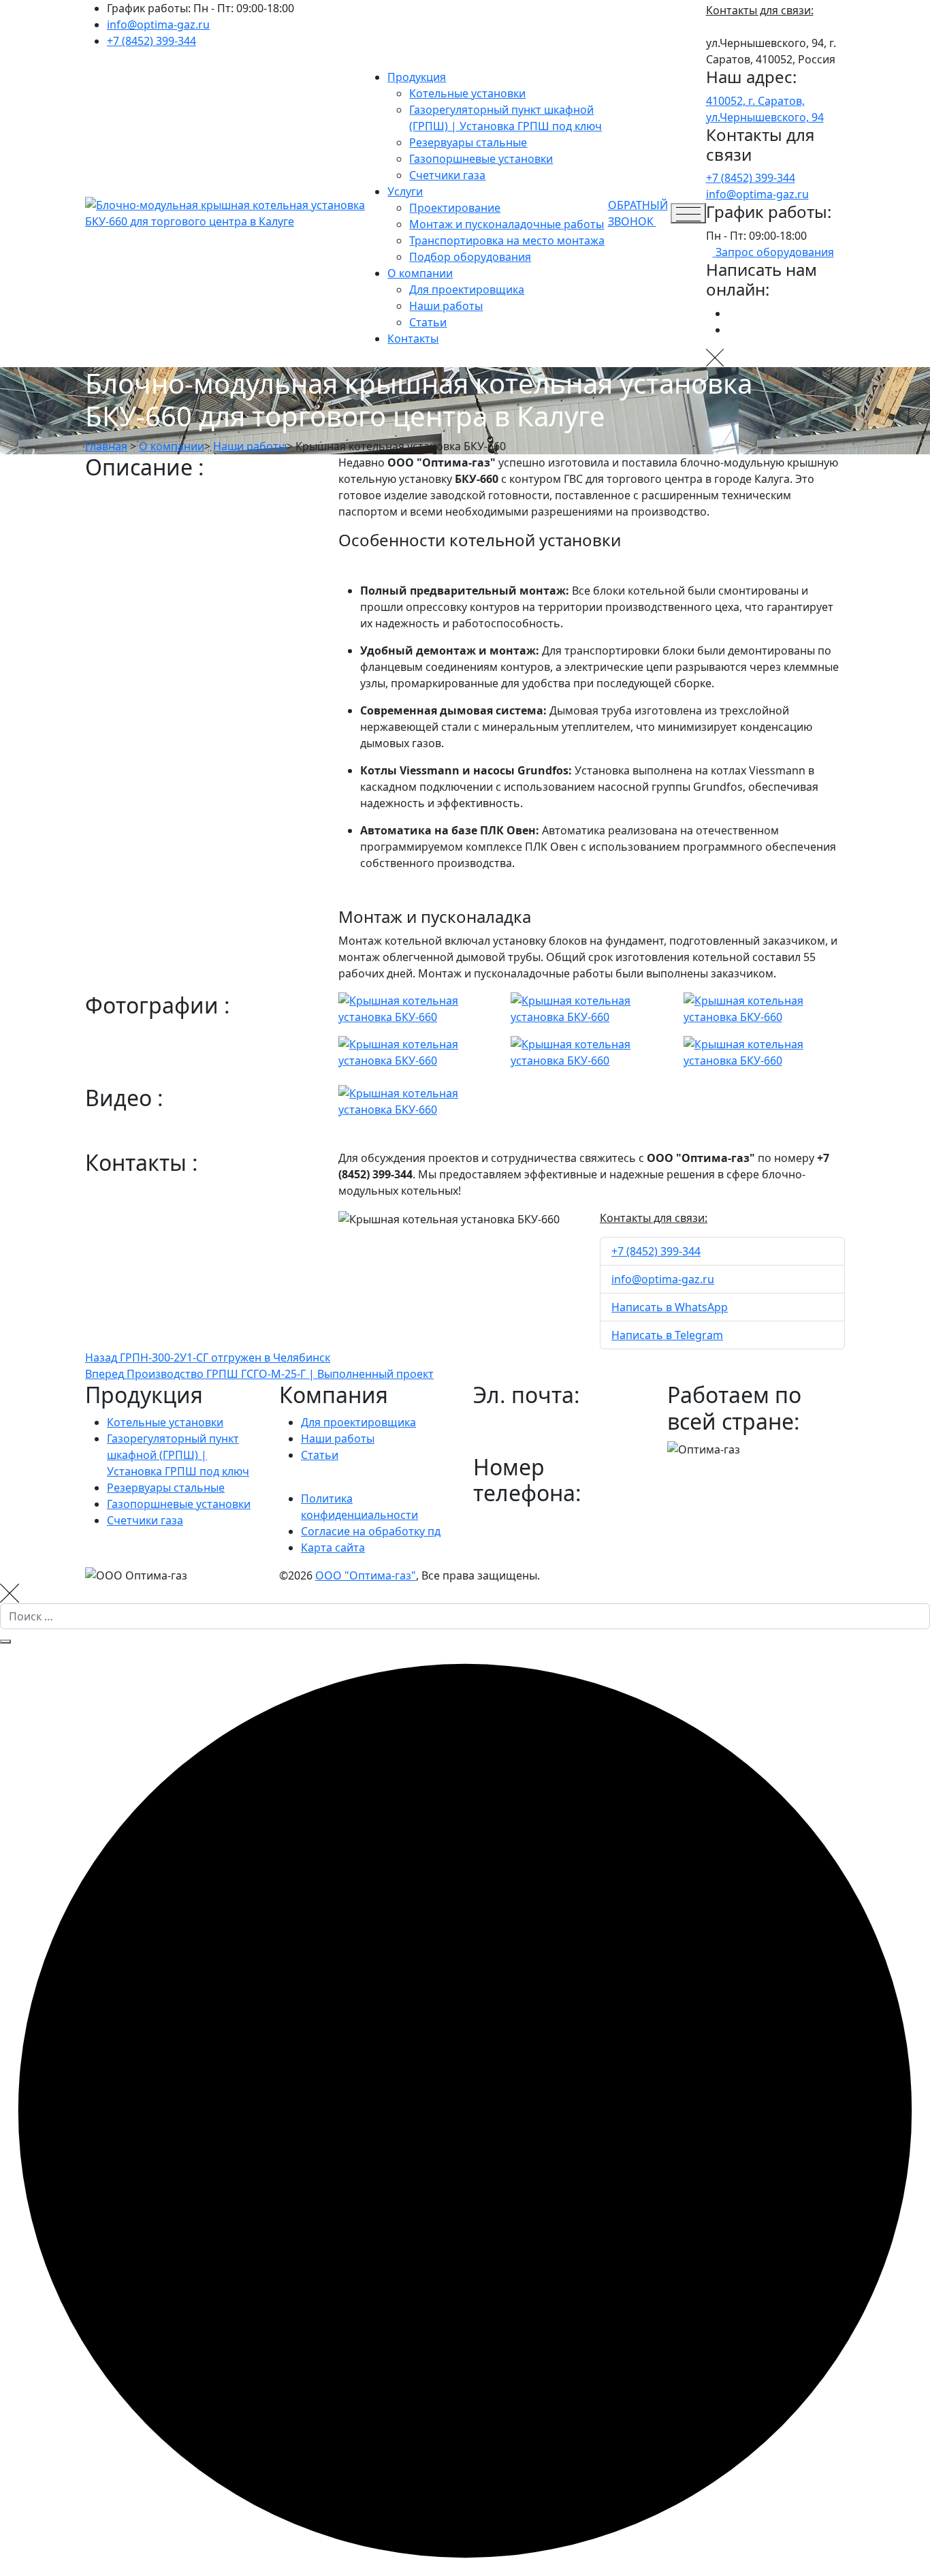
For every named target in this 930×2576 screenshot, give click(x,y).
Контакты (413, 339)
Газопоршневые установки (481, 159)
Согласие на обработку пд (371, 1531)
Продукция (417, 77)
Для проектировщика (467, 289)
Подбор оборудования (470, 257)
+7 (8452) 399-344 (151, 41)
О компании (420, 273)
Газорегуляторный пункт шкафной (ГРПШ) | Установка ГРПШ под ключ (178, 1455)
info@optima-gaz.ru (158, 25)
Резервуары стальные (468, 142)
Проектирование (455, 208)
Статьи (428, 322)
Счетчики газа (447, 175)
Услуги (405, 191)
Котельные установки (467, 93)
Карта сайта (333, 1548)
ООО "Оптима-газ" (366, 1575)
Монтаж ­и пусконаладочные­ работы (507, 224)
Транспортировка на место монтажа (507, 240)
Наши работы (446, 306)
